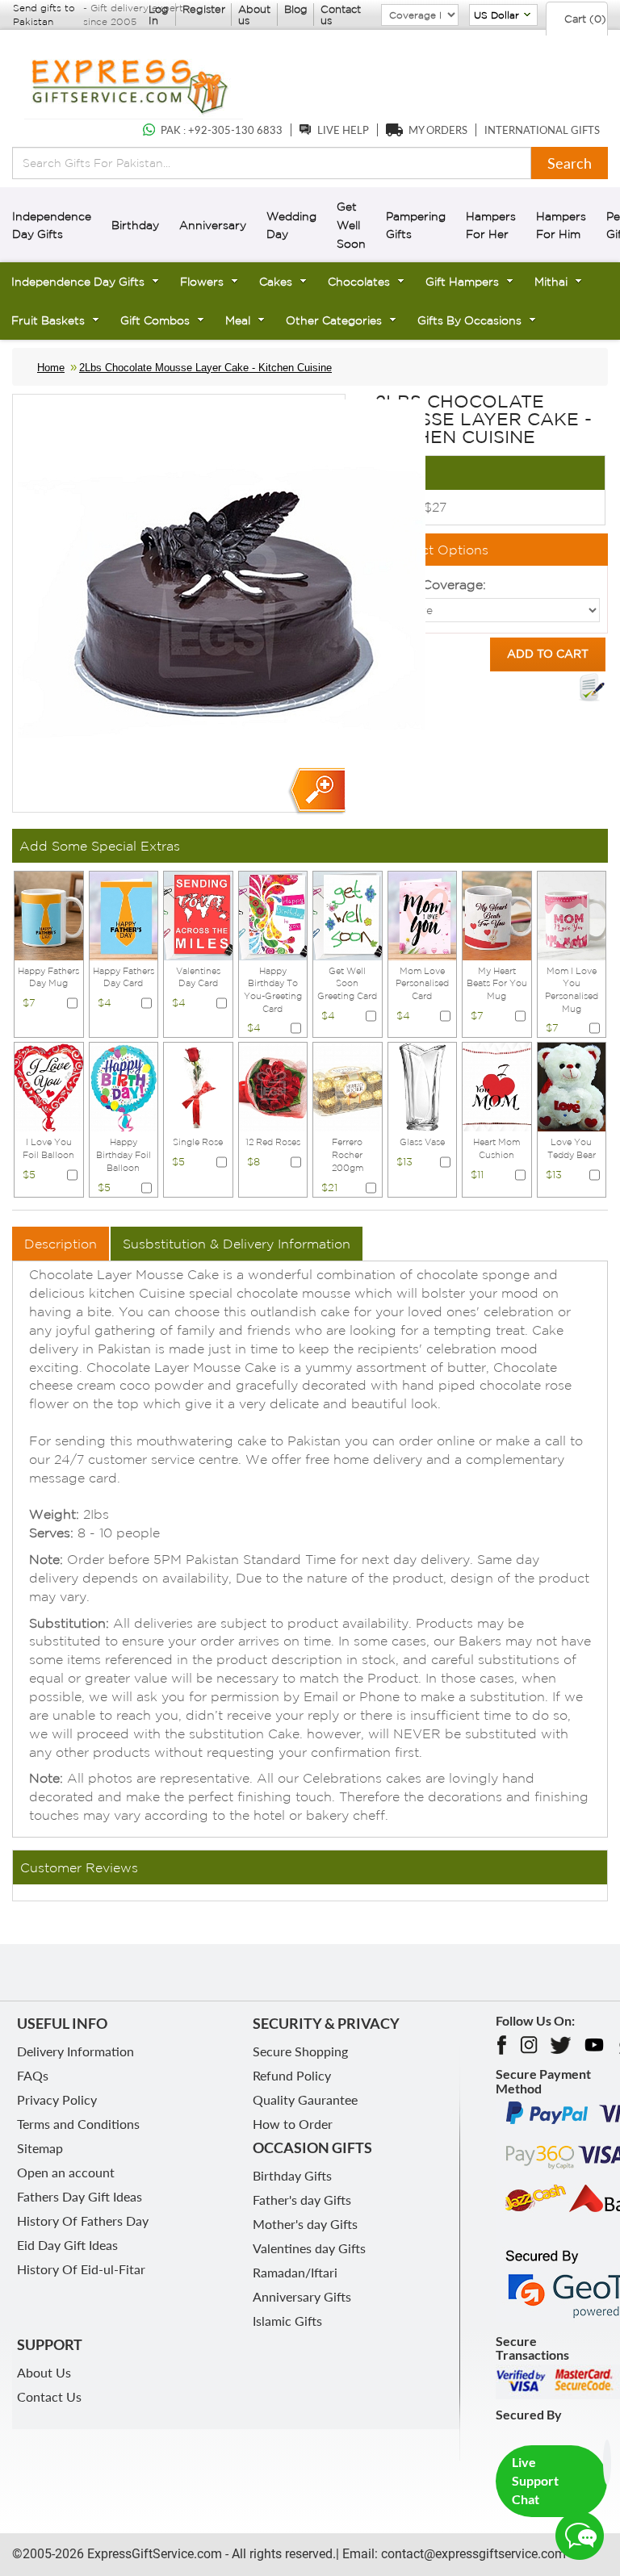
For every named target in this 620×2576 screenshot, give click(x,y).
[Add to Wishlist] (592, 688)
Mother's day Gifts (305, 2224)
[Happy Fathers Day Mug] (49, 914)
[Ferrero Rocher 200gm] (348, 1086)
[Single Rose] (198, 1086)
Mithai (551, 282)
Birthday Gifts (292, 2175)
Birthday (135, 225)
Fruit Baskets (48, 320)
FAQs (33, 2075)
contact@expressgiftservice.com (472, 2554)
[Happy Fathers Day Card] (124, 914)
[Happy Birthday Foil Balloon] (124, 1086)
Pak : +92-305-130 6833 (222, 130)
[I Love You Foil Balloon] (49, 1086)
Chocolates (359, 282)
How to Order (293, 2124)
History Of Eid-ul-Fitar (81, 2269)
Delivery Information (75, 2051)
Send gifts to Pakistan (44, 15)
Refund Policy (292, 2075)
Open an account (66, 2172)
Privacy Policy (57, 2099)
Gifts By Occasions (469, 320)
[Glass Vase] (423, 1086)
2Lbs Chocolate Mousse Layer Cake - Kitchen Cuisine (205, 368)
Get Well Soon (351, 225)
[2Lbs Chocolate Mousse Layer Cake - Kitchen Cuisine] (316, 791)
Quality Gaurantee (305, 2099)
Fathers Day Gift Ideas (80, 2196)
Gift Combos (155, 320)
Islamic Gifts (287, 2321)
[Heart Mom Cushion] (497, 1086)
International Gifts (542, 130)
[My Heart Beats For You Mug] (497, 914)
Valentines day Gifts (309, 2248)
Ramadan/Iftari (295, 2272)
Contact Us (49, 2396)
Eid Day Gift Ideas (67, 2245)
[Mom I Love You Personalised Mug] (572, 914)
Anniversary (213, 225)
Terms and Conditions (78, 2124)
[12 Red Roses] (273, 1086)
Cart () (584, 19)
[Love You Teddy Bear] (572, 1086)
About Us (44, 2372)
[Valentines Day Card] (198, 914)
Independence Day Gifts (78, 282)
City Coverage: (440, 584)
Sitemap (40, 2148)
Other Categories (334, 320)
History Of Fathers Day (83, 2221)
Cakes (276, 282)
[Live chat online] (580, 2536)
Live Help (343, 130)
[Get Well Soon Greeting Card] (348, 914)
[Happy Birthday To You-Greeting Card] (273, 914)
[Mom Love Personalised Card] (423, 914)
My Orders (438, 130)
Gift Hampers (462, 282)
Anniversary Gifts (302, 2296)
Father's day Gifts (302, 2200)
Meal (238, 320)
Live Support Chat (535, 2480)
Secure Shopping (300, 2051)
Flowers (202, 282)
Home (51, 368)
